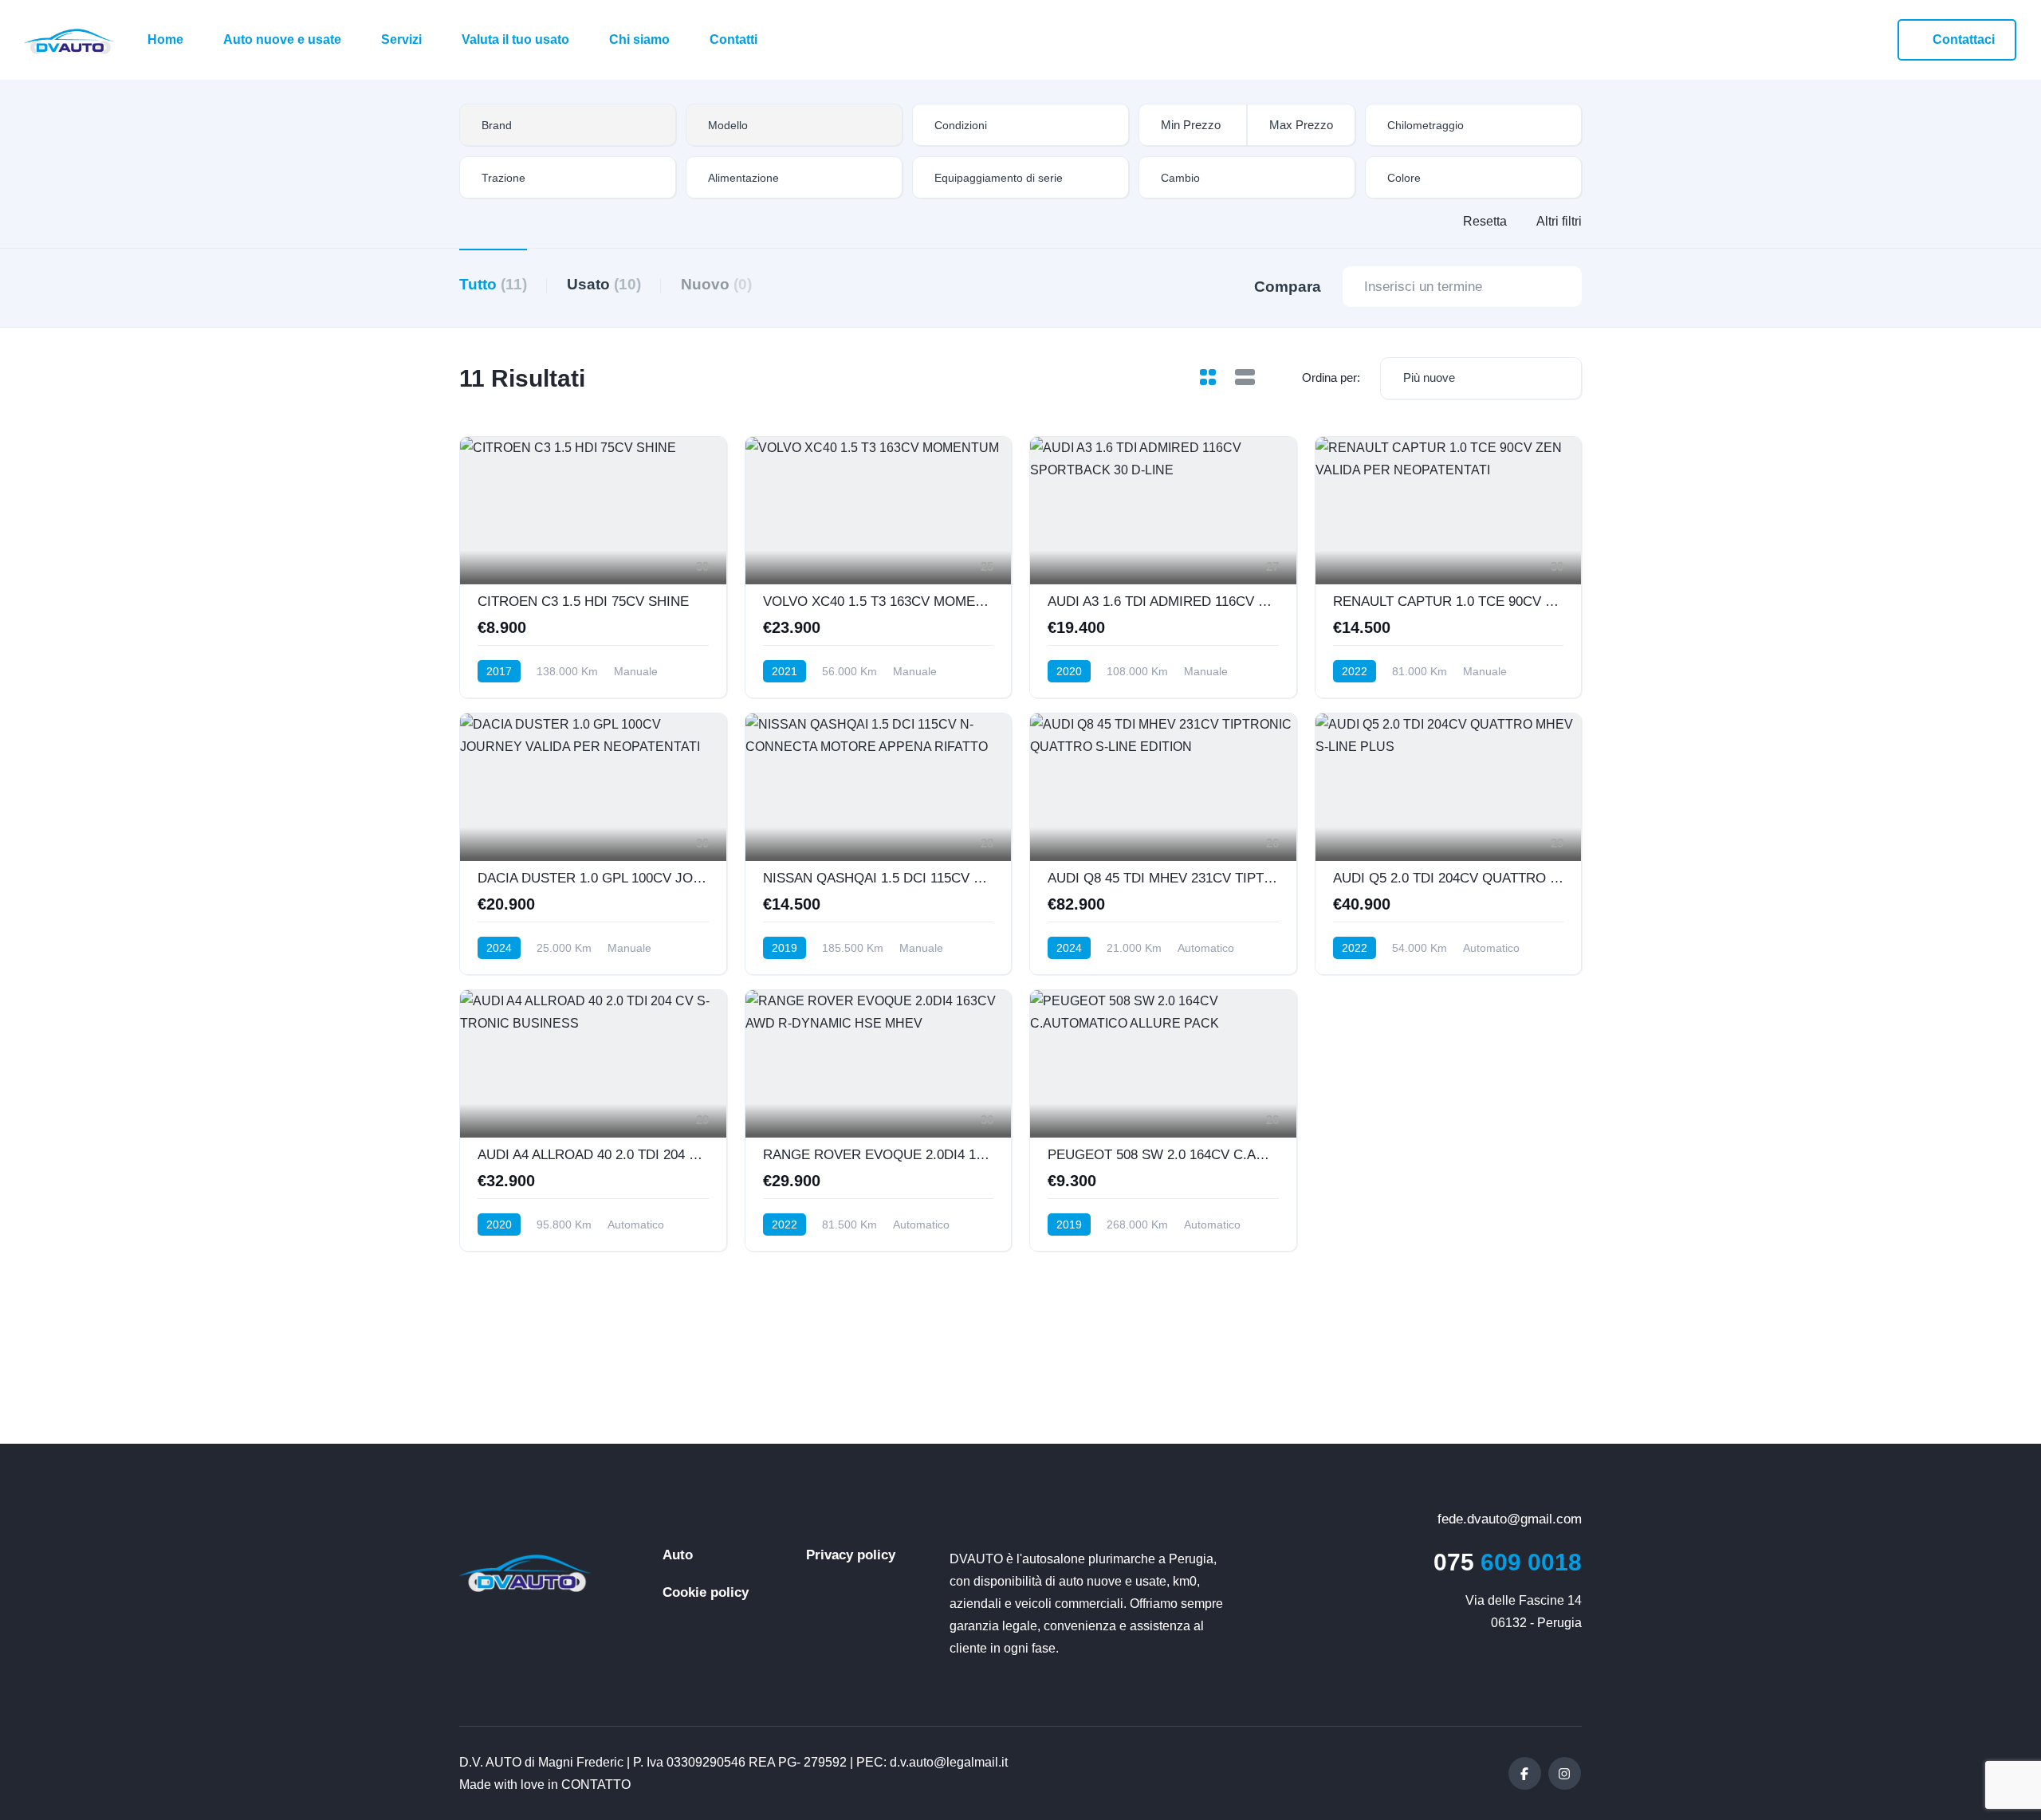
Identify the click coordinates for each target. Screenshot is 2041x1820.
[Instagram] (1565, 1773)
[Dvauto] (69, 40)
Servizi (401, 39)
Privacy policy (851, 1555)
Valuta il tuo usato (515, 39)
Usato (604, 284)
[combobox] (568, 125)
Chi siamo (639, 39)
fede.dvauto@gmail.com (1508, 1519)
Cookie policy (706, 1592)
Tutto (493, 284)
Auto (678, 1555)
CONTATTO (596, 1785)
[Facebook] (1525, 1773)
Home (165, 39)
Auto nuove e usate (282, 39)
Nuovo (716, 284)
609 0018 (1508, 1562)
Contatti (733, 39)
